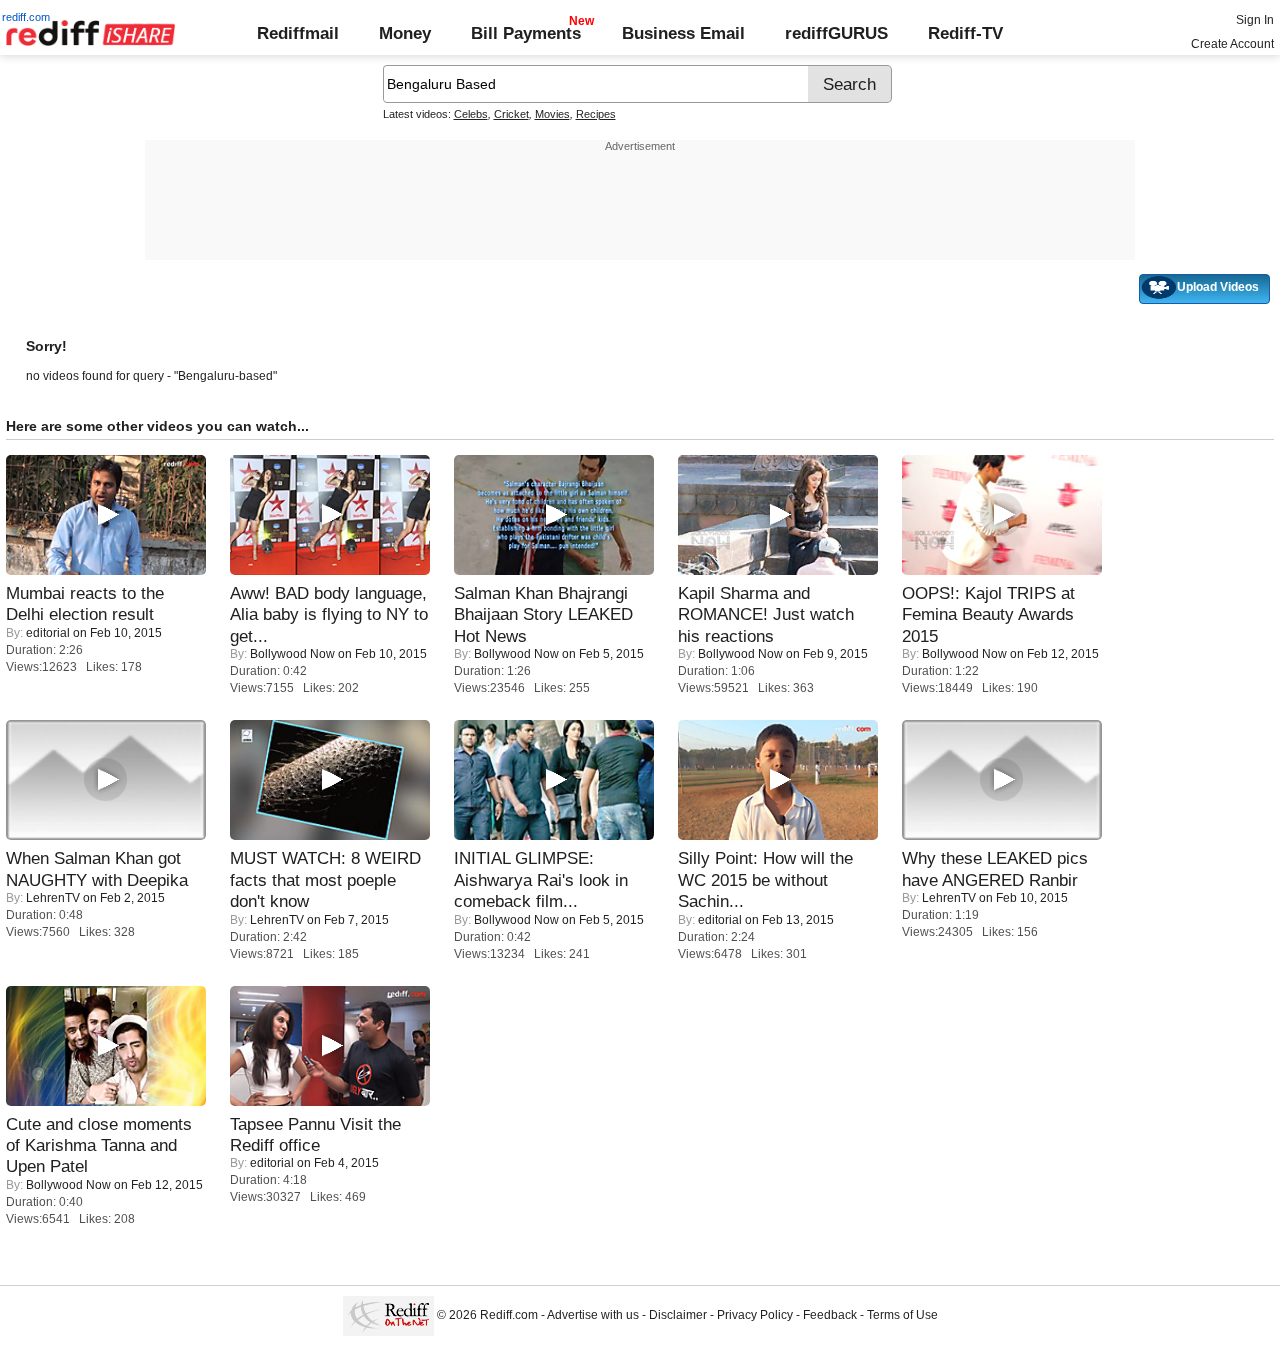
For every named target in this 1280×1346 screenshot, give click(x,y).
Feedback (830, 1316)
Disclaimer (678, 1316)
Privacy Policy (755, 1316)
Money (405, 33)
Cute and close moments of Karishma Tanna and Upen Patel (99, 1145)
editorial (48, 633)
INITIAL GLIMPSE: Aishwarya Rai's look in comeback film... (541, 879)
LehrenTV (53, 898)
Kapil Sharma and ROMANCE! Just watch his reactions (766, 614)
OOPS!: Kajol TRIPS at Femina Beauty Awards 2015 (988, 614)
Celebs (471, 114)
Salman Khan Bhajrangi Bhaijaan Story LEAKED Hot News (543, 614)
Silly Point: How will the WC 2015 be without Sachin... (765, 879)
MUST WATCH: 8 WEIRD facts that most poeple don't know (325, 879)
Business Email (683, 33)
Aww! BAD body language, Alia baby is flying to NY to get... (329, 614)
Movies (552, 114)
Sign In (1255, 20)
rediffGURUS (836, 33)
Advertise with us (593, 1316)
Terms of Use (902, 1316)
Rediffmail (298, 33)
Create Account (1232, 44)
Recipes (596, 114)
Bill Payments (526, 33)
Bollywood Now (292, 654)
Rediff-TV (965, 33)
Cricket (511, 114)
